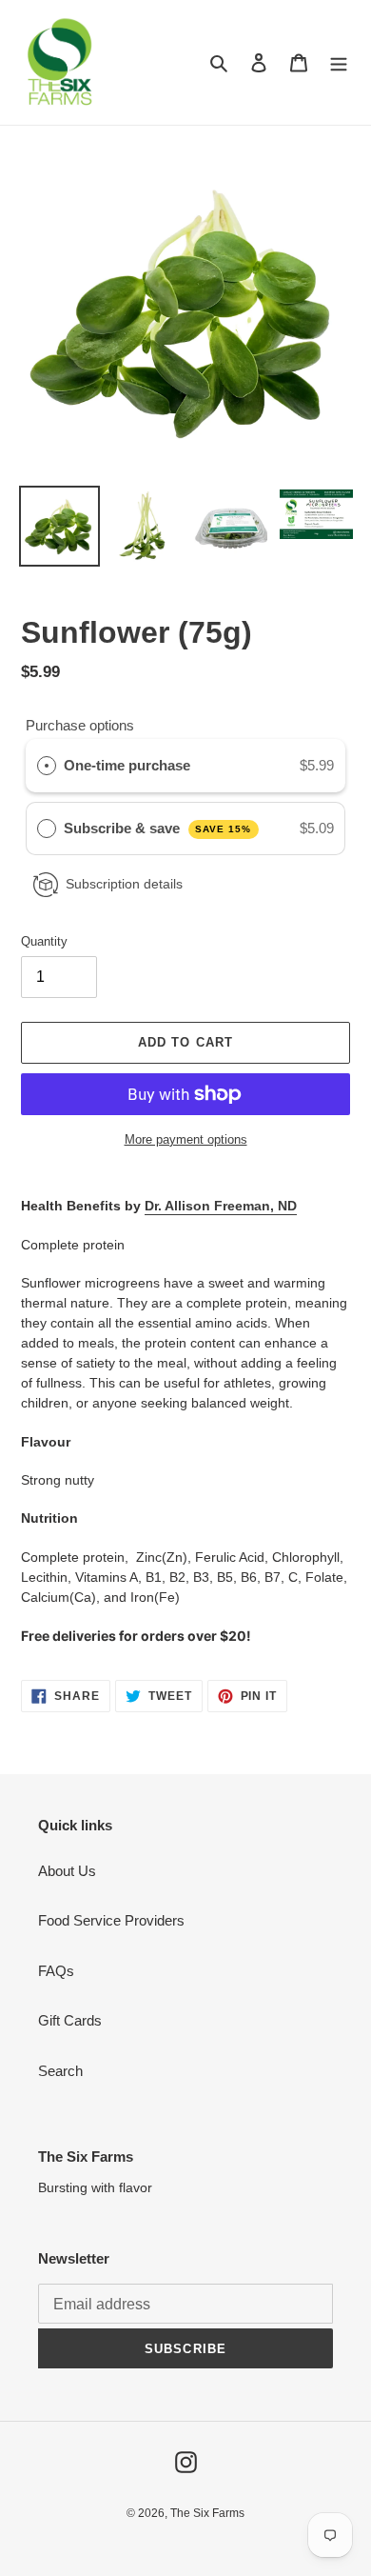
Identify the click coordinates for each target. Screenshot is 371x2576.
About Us (67, 1871)
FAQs (56, 1971)
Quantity (44, 941)
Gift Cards (70, 2020)
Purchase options (80, 725)
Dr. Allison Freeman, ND (221, 1206)
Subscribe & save (158, 828)
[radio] (47, 766)
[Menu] (339, 62)
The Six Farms (207, 2513)
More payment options (186, 1139)
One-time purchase (127, 765)
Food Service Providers (111, 1920)
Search (60, 2071)
